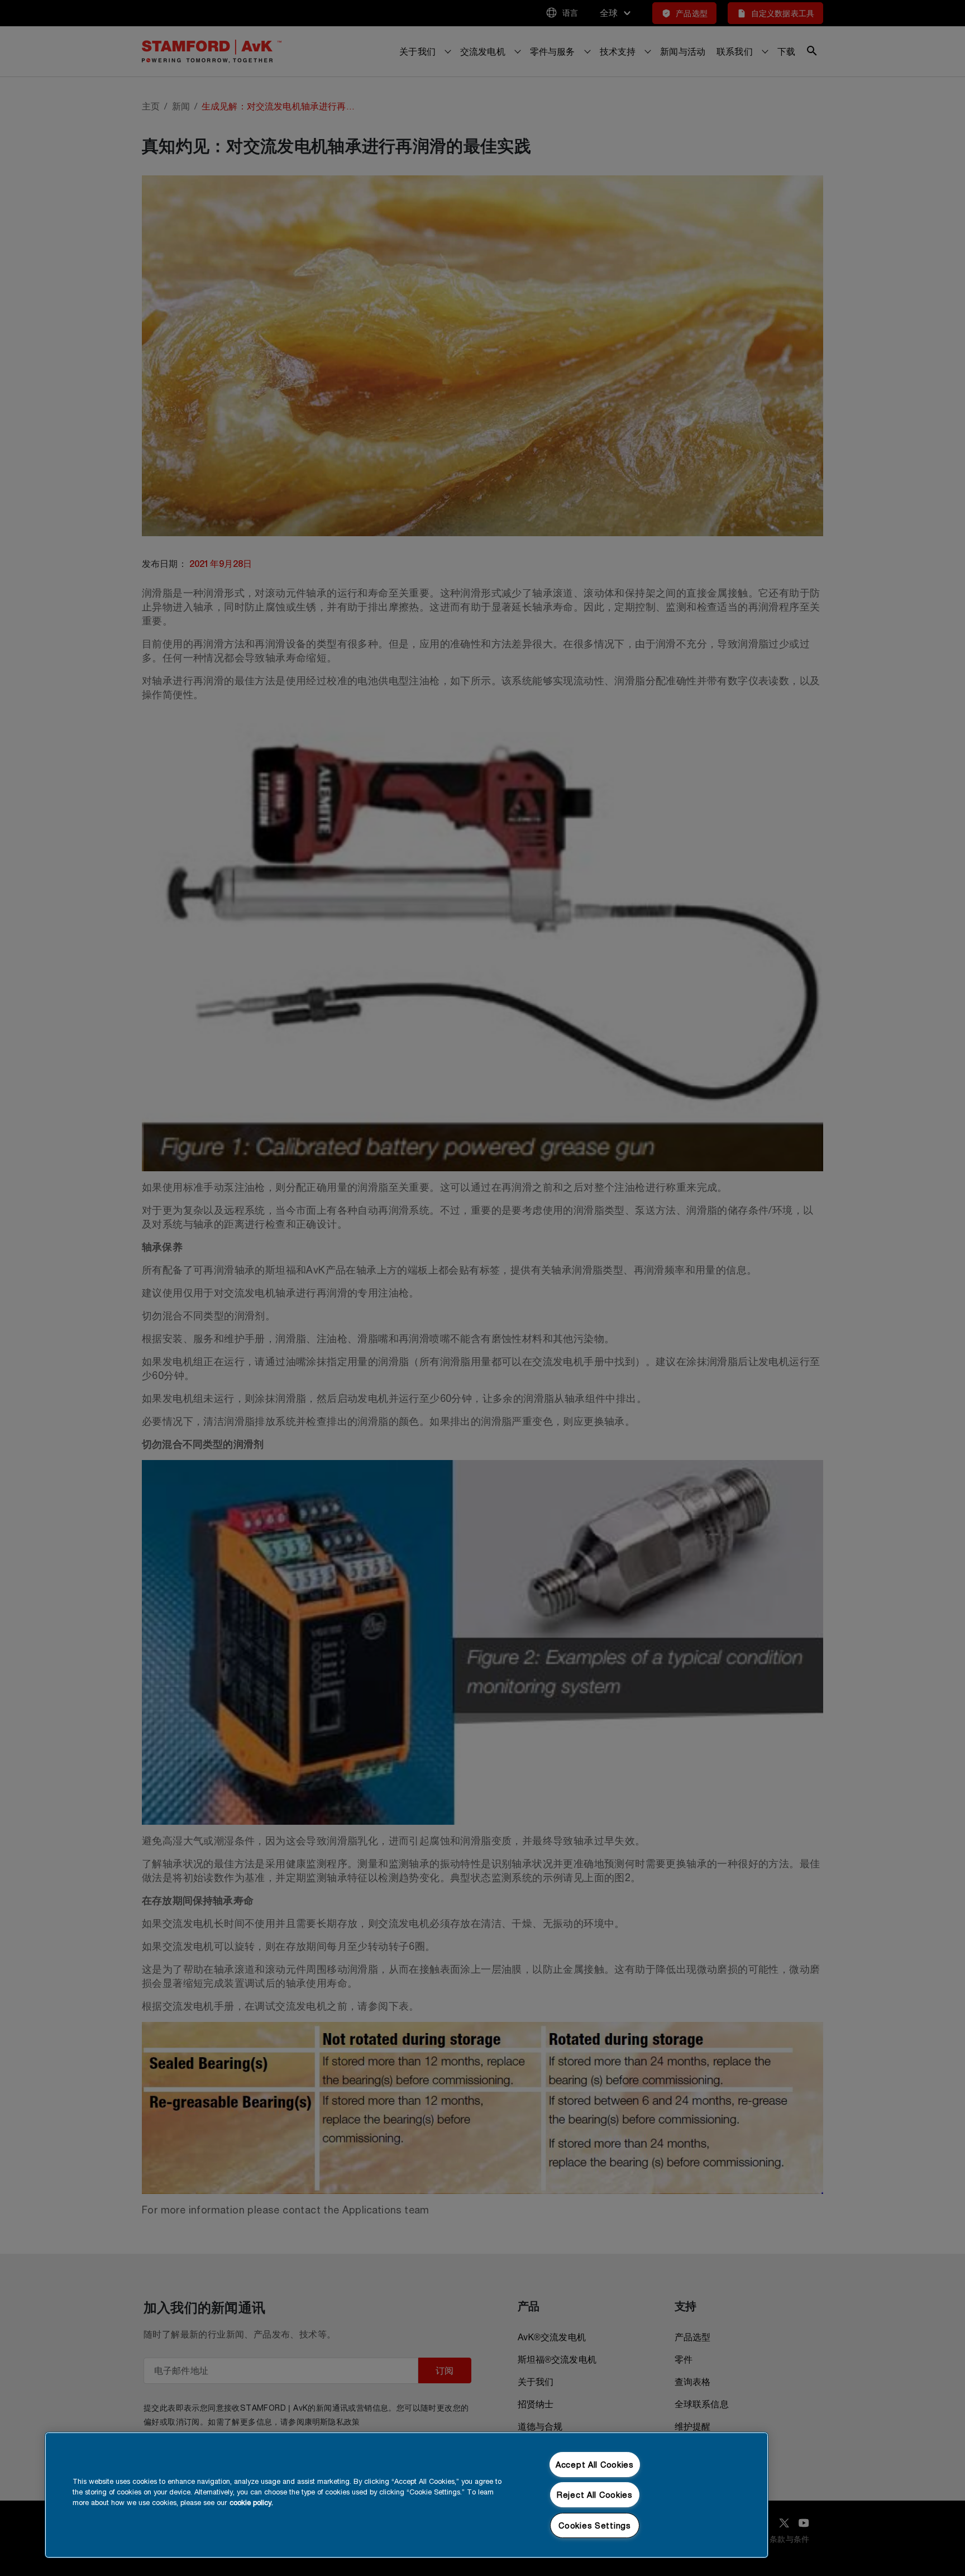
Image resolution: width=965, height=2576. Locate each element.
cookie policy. (251, 2503)
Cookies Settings (595, 2525)
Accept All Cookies (595, 2465)
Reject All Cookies (595, 2495)
